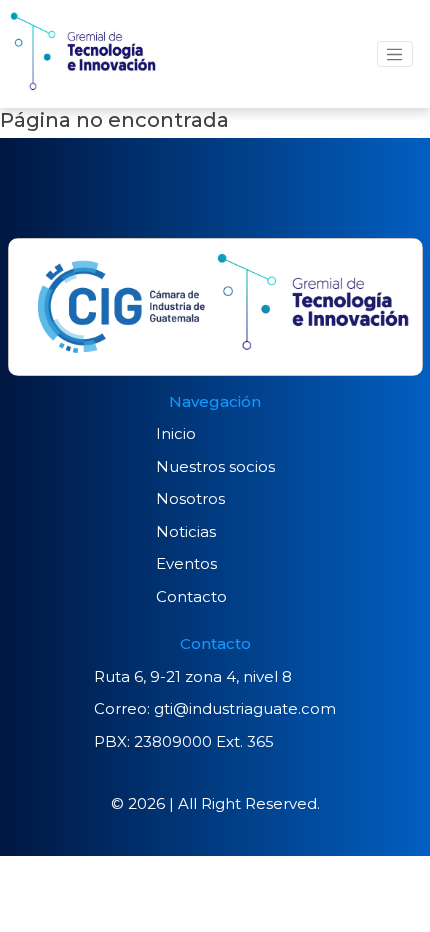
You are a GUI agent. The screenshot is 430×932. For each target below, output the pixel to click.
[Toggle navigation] (395, 54)
